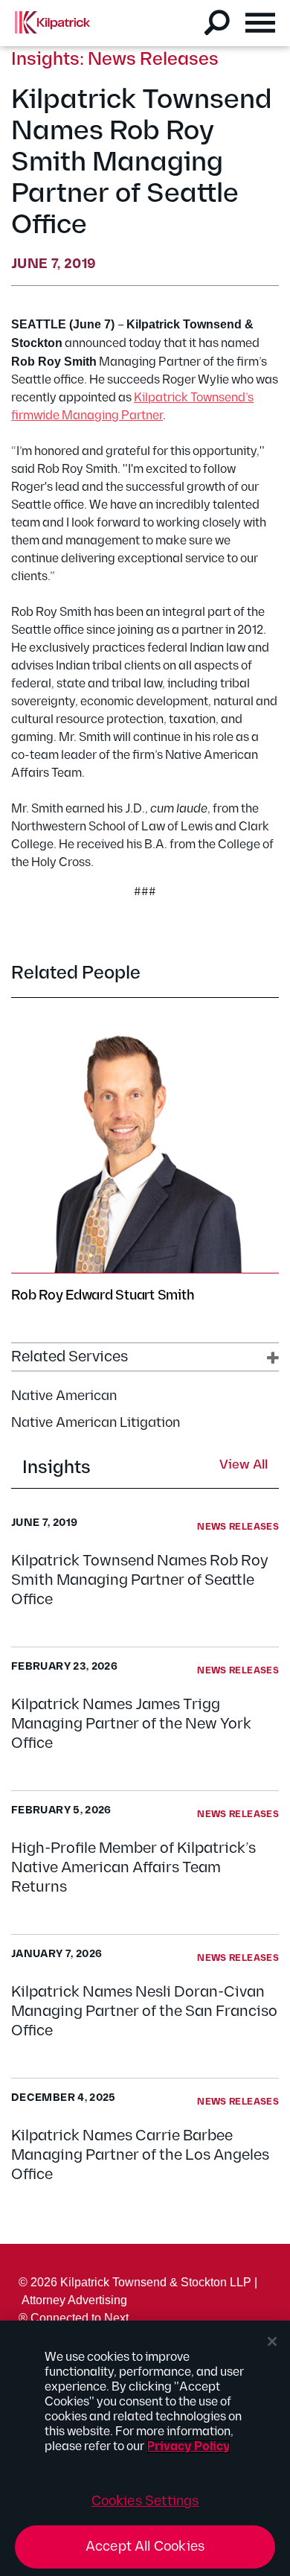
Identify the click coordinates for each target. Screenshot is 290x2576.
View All (244, 1466)
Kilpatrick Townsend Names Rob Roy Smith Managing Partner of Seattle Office (140, 1580)
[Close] (272, 2341)
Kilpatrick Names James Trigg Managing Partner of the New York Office (131, 1724)
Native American (64, 1396)
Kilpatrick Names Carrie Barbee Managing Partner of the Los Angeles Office (140, 2155)
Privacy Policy (188, 2447)
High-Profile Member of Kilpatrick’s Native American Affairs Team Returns (133, 1868)
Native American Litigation (96, 1423)
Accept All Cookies (145, 2547)
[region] (145, 2448)
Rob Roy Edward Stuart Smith (103, 1295)
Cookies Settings (145, 2501)
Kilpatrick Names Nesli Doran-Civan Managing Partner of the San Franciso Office (144, 2011)
